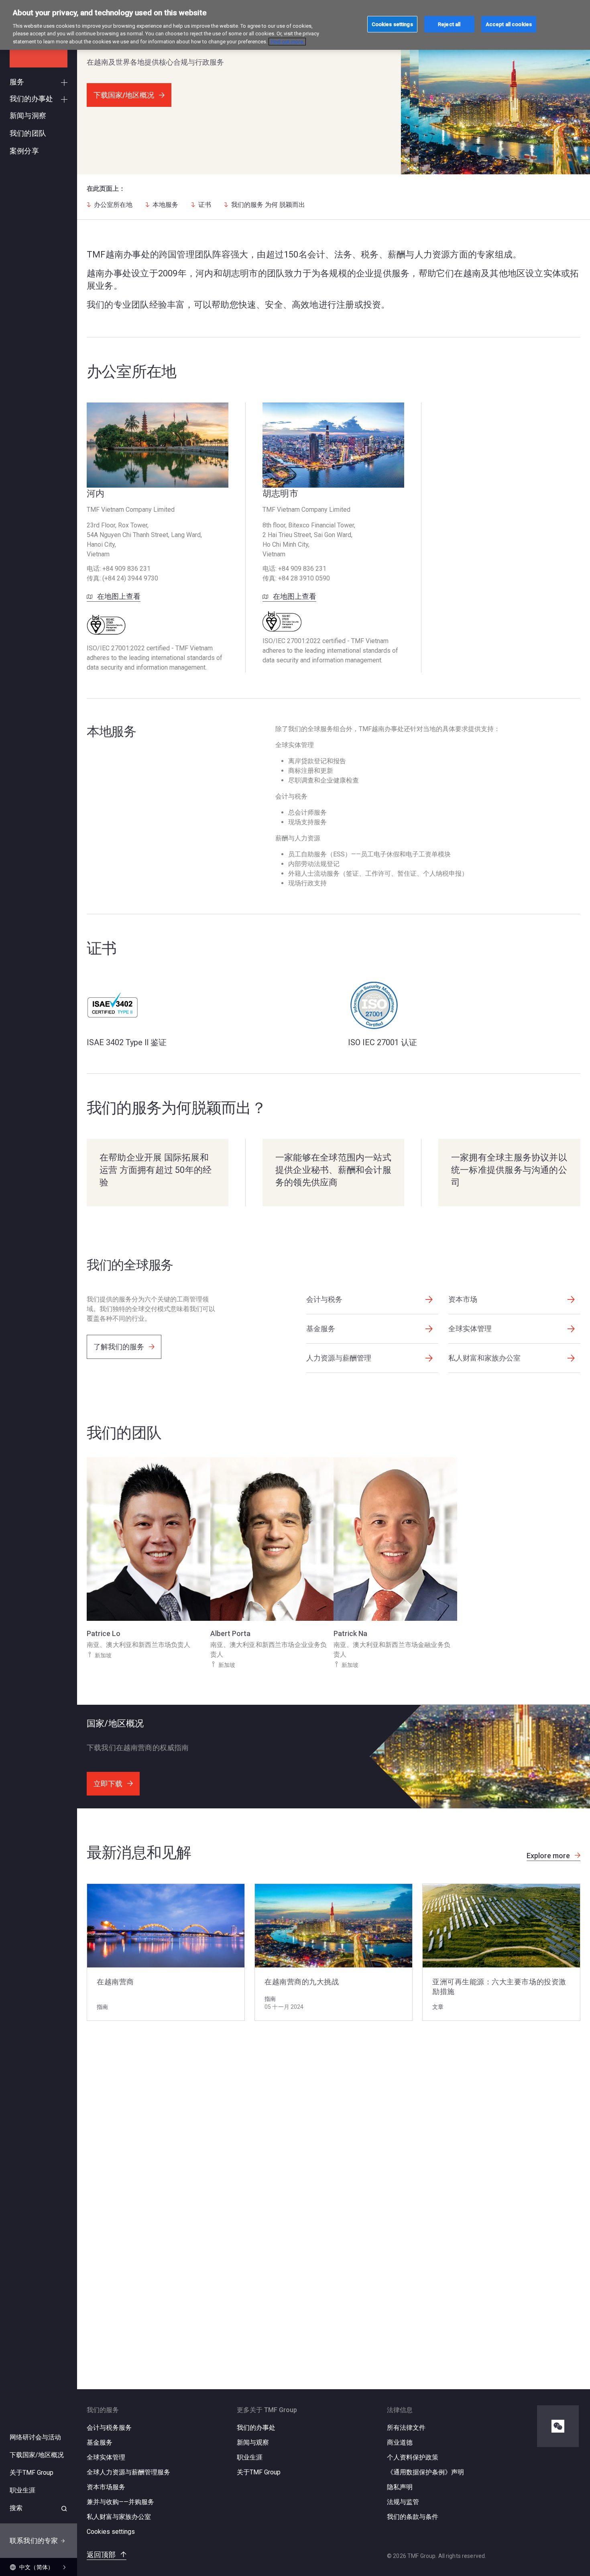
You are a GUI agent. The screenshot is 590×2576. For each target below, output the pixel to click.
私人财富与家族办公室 (119, 2517)
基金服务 (100, 2442)
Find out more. (287, 42)
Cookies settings (111, 2532)
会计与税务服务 (109, 2428)
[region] (295, 25)
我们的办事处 (256, 2428)
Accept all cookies (509, 24)
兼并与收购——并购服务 (120, 2502)
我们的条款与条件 (413, 2517)
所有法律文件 (406, 2428)
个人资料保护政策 (413, 2457)
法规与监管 (403, 2502)
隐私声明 (400, 2487)
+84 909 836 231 (126, 569)
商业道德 (400, 2442)
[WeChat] (558, 2426)
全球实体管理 (106, 2457)
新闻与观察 (253, 2442)
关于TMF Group (259, 2472)
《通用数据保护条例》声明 (425, 2472)
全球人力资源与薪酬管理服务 (128, 2472)
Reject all (449, 24)
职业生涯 (250, 2457)
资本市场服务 (106, 2487)
